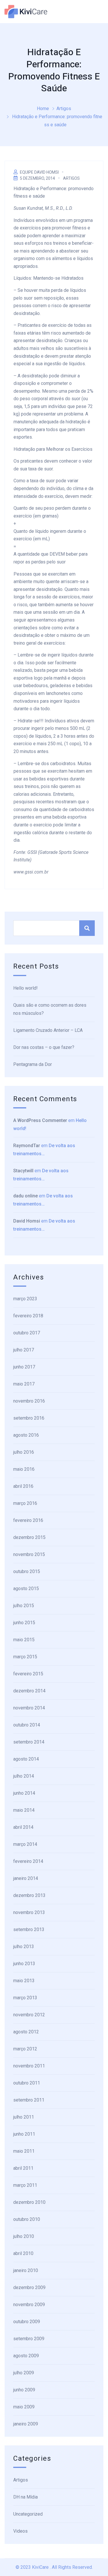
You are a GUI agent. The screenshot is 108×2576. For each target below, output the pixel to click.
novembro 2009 (29, 2305)
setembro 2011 (29, 2100)
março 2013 (25, 1998)
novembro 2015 (29, 1554)
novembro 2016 (29, 1401)
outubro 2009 (27, 2322)
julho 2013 (24, 1947)
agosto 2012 (26, 2032)
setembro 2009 (29, 2339)
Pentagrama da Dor (33, 1064)
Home (43, 109)
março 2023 (25, 1299)
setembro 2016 (29, 1418)
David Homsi (27, 1221)
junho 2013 (24, 1964)
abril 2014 (23, 1827)
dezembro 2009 (29, 2287)
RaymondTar (27, 1146)
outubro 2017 (27, 1333)
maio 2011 (24, 2151)
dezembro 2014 (29, 1691)
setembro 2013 (29, 1929)
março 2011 (25, 2185)
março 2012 (25, 2049)
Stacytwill (23, 1171)
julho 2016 (24, 1452)
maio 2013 (24, 1981)
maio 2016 (24, 1469)
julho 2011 (24, 2117)
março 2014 (25, 1844)
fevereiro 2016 (28, 1520)
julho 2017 (24, 1350)
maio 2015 (24, 1640)
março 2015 (25, 1657)
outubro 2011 (27, 2083)
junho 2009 (24, 2390)
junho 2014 (24, 1793)
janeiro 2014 (26, 1878)
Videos (20, 2531)
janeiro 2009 (26, 2424)
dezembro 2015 (29, 1537)
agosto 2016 (26, 1435)
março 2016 (25, 1503)
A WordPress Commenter (40, 1120)
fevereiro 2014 (28, 1861)
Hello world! (25, 988)
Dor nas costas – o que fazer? (44, 1047)
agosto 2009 (26, 2356)
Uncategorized (28, 2514)
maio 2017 (24, 1384)
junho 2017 (24, 1367)
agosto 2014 (26, 1759)
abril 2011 (23, 2168)
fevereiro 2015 (28, 1674)
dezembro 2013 (29, 1895)
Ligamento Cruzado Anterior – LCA (48, 1030)
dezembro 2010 (29, 2202)
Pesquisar (87, 928)
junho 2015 (24, 1623)
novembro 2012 (29, 2015)
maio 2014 (24, 1810)
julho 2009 (24, 2373)
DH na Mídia (25, 2497)
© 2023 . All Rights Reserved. (54, 2567)
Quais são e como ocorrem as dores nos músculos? (50, 1009)
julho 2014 (24, 1776)
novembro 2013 (29, 1912)
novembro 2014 (29, 1708)
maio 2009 (24, 2407)
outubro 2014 (27, 1725)
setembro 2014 (29, 1742)
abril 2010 (23, 2253)
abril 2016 (23, 1486)
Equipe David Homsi (39, 172)
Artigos (64, 109)
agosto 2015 (26, 1589)
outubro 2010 (27, 2219)
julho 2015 (24, 1606)
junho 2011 (24, 2134)
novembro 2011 (29, 2066)
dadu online (25, 1196)
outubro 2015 (27, 1571)
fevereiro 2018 (28, 1316)
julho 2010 (24, 2236)
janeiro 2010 (26, 2270)
